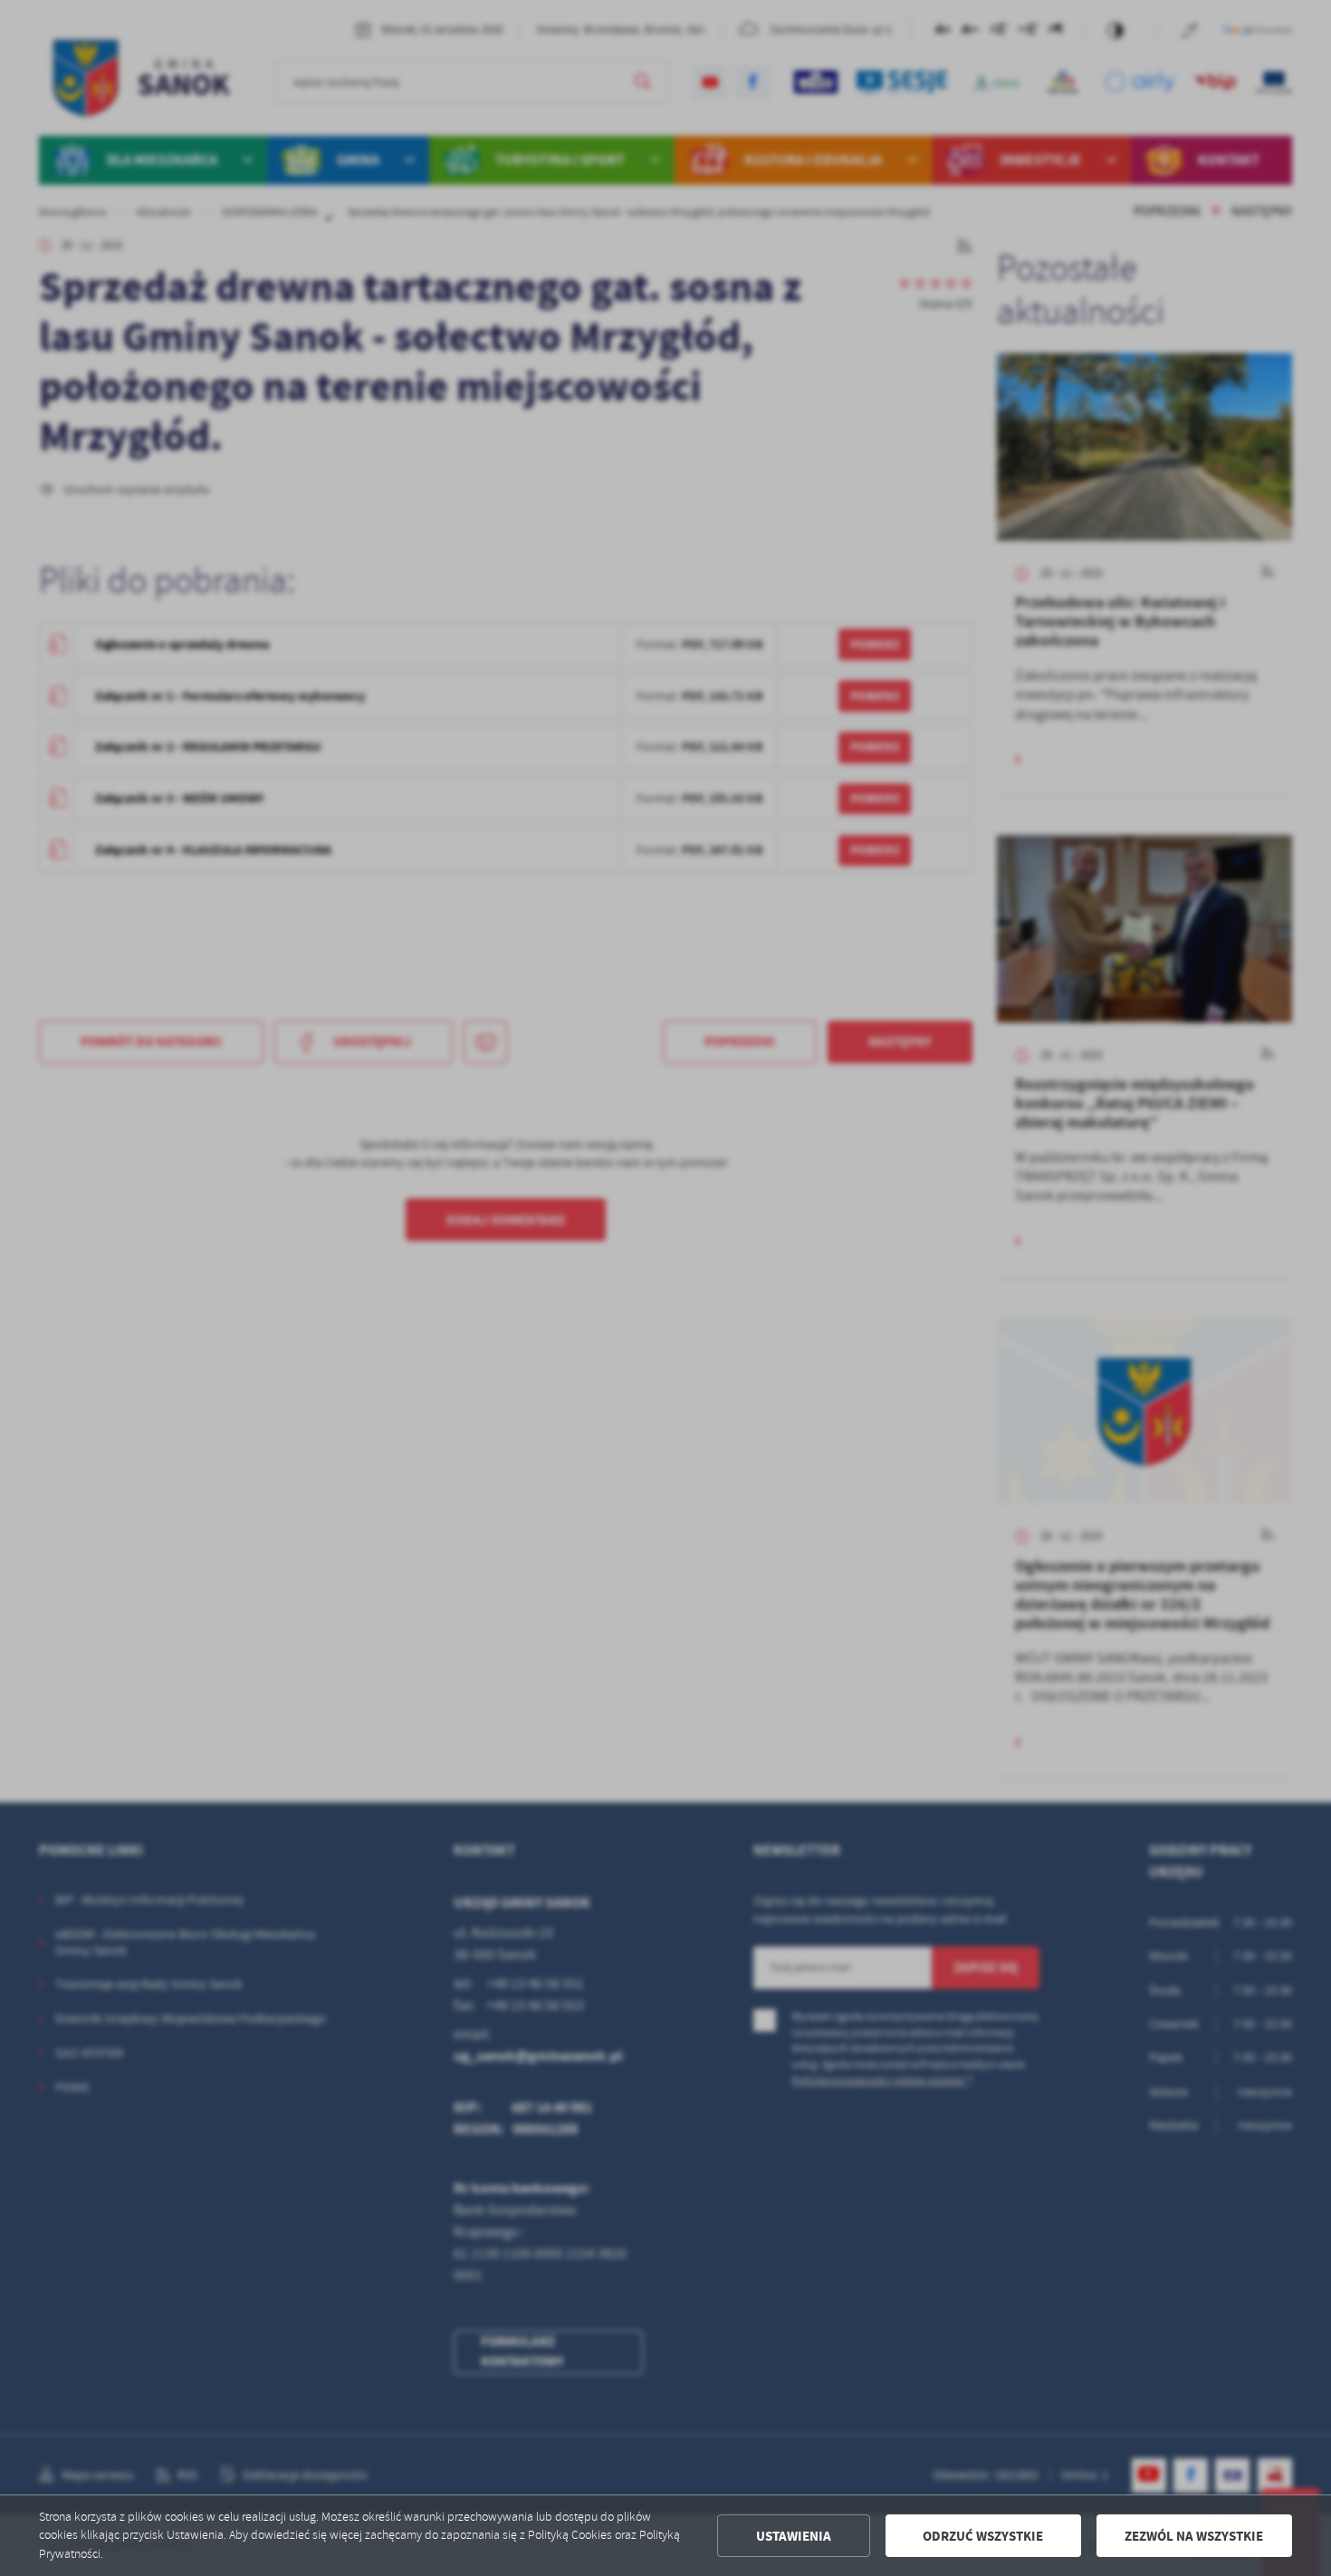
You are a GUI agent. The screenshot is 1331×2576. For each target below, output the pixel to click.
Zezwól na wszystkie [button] (1194, 2536)
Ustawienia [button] (794, 2536)
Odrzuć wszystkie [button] (983, 2536)
